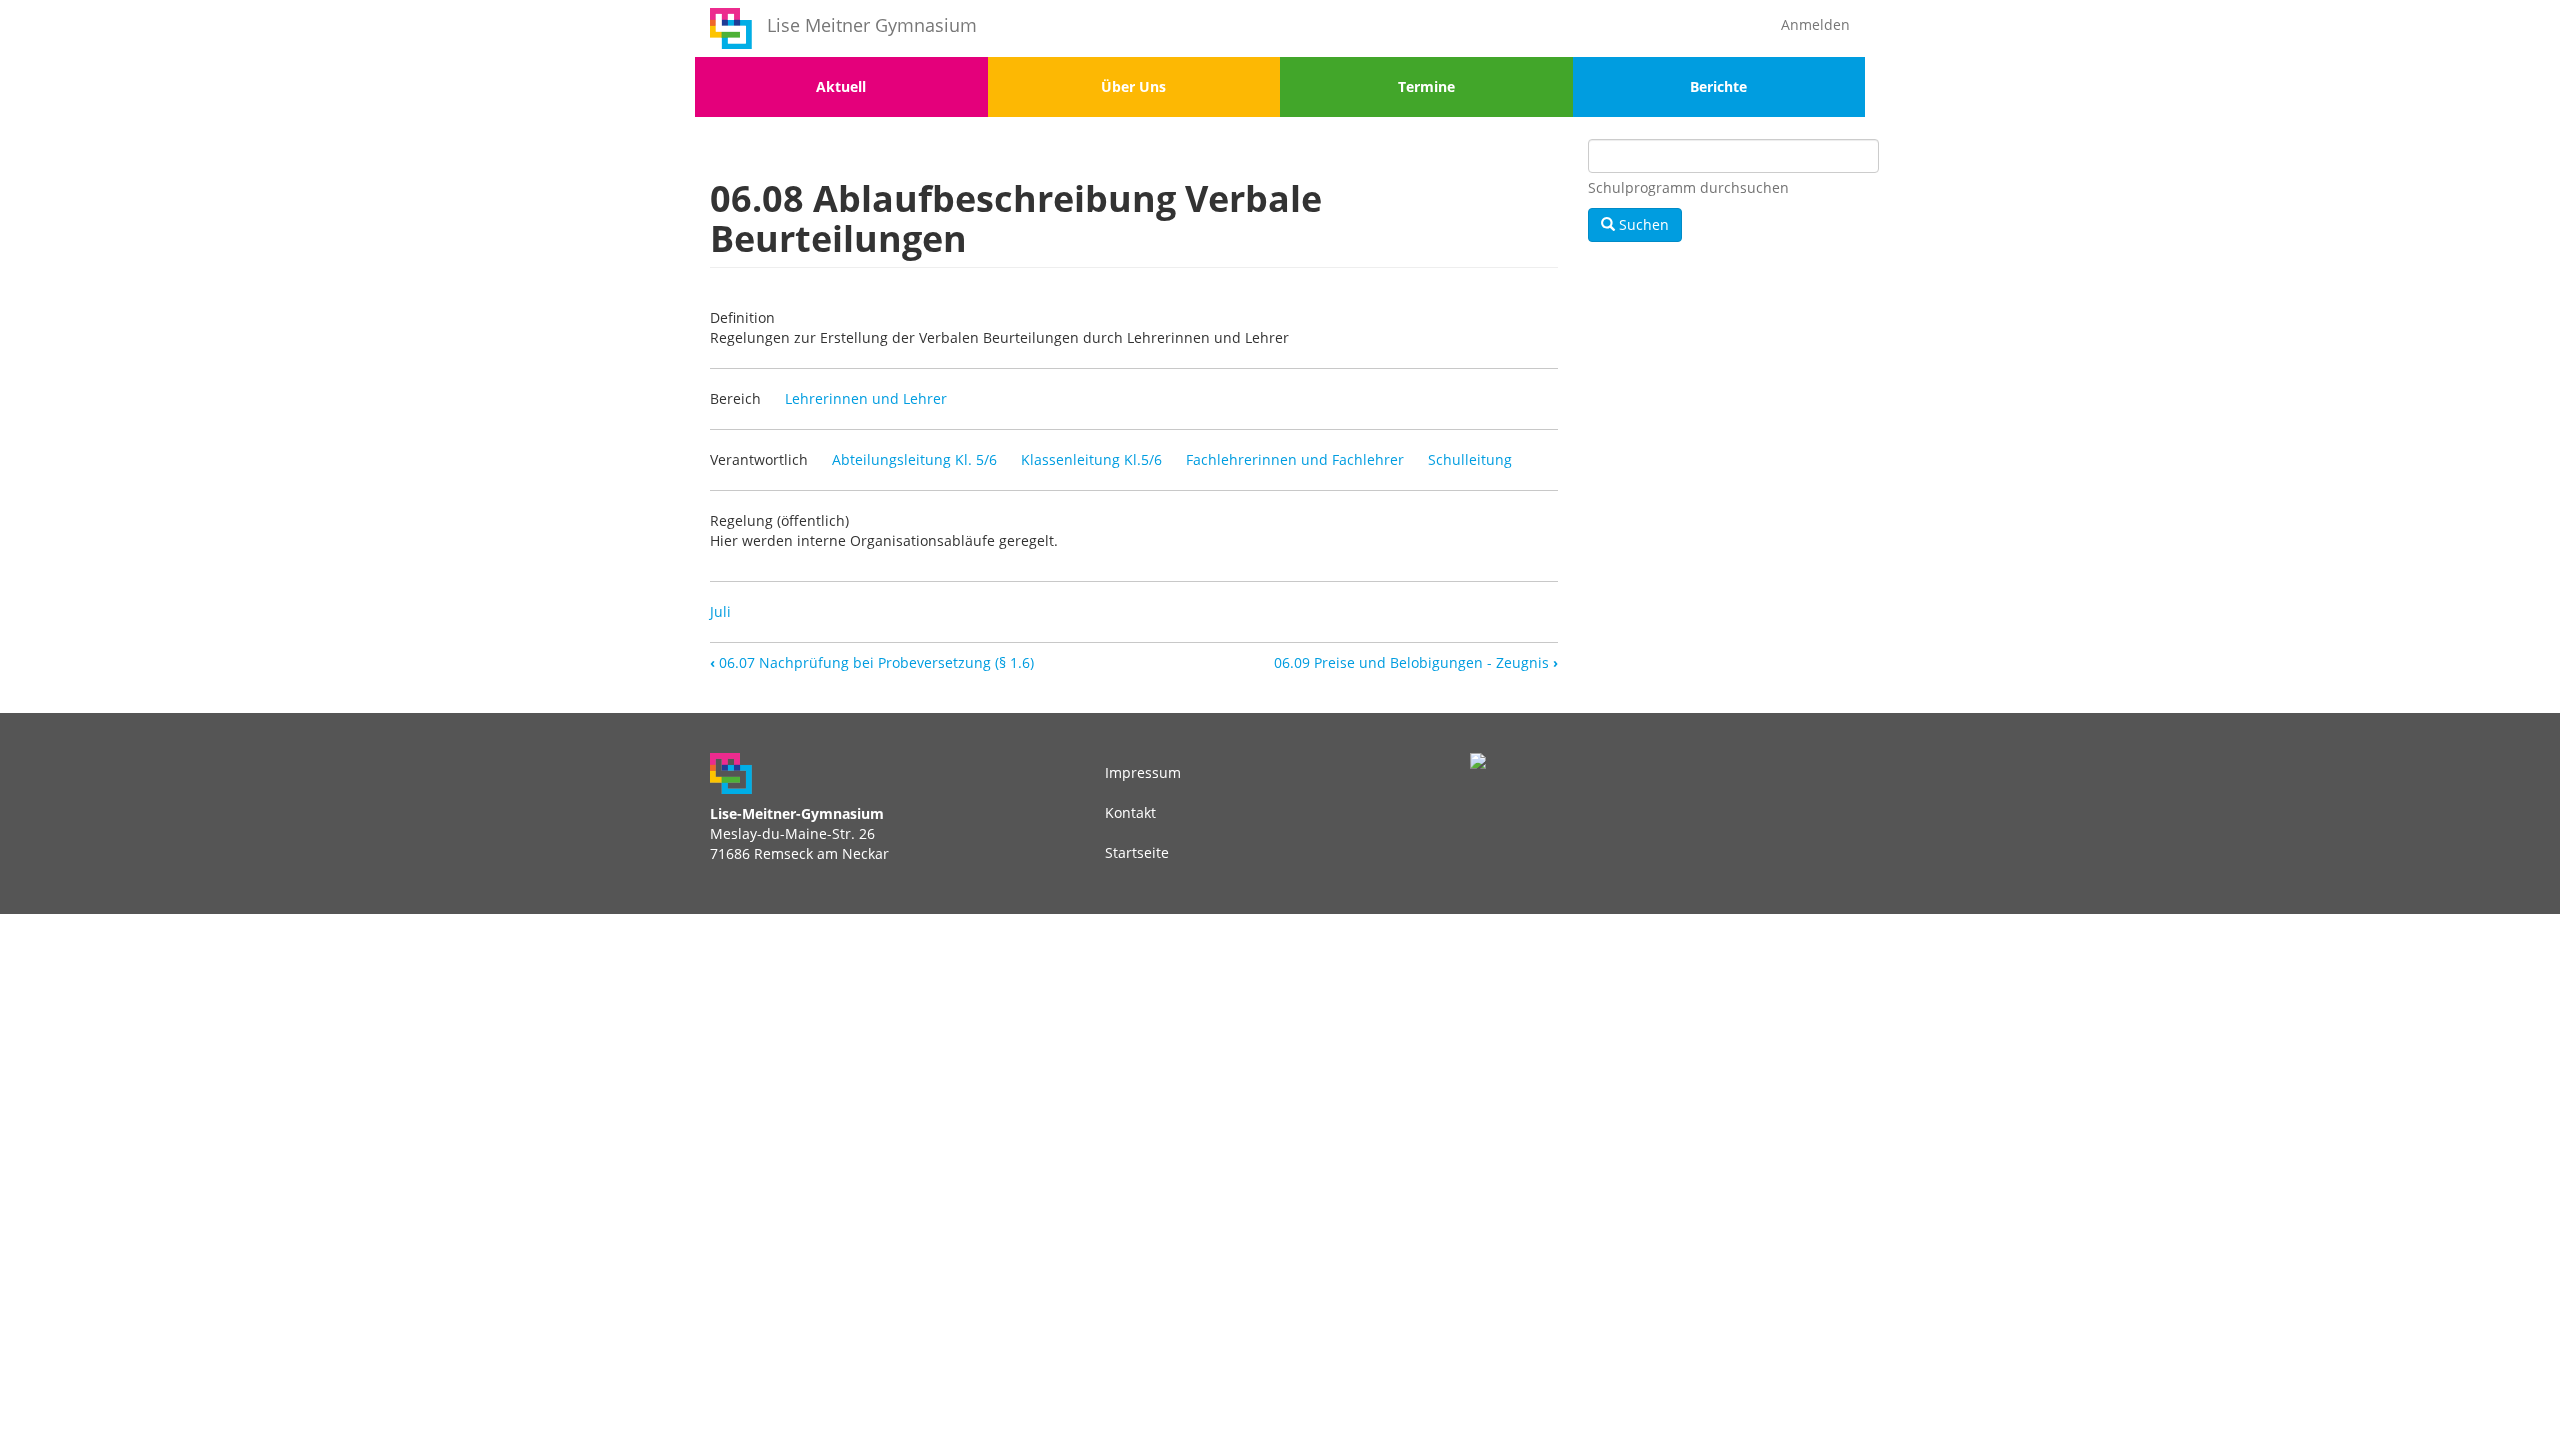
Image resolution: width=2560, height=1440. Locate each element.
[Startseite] (731, 28)
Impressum (1143, 772)
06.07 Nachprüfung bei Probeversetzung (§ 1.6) (872, 662)
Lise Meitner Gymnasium (872, 25)
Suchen (1642, 224)
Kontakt (1130, 812)
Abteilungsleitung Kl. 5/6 (914, 459)
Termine (1426, 86)
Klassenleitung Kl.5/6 (1091, 459)
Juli (720, 611)
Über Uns (1133, 86)
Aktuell (841, 86)
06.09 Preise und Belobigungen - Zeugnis (1416, 662)
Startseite (1137, 852)
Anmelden (1815, 24)
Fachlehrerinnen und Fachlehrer (1295, 459)
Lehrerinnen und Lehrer (866, 398)
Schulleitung (1470, 459)
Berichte (1718, 86)
